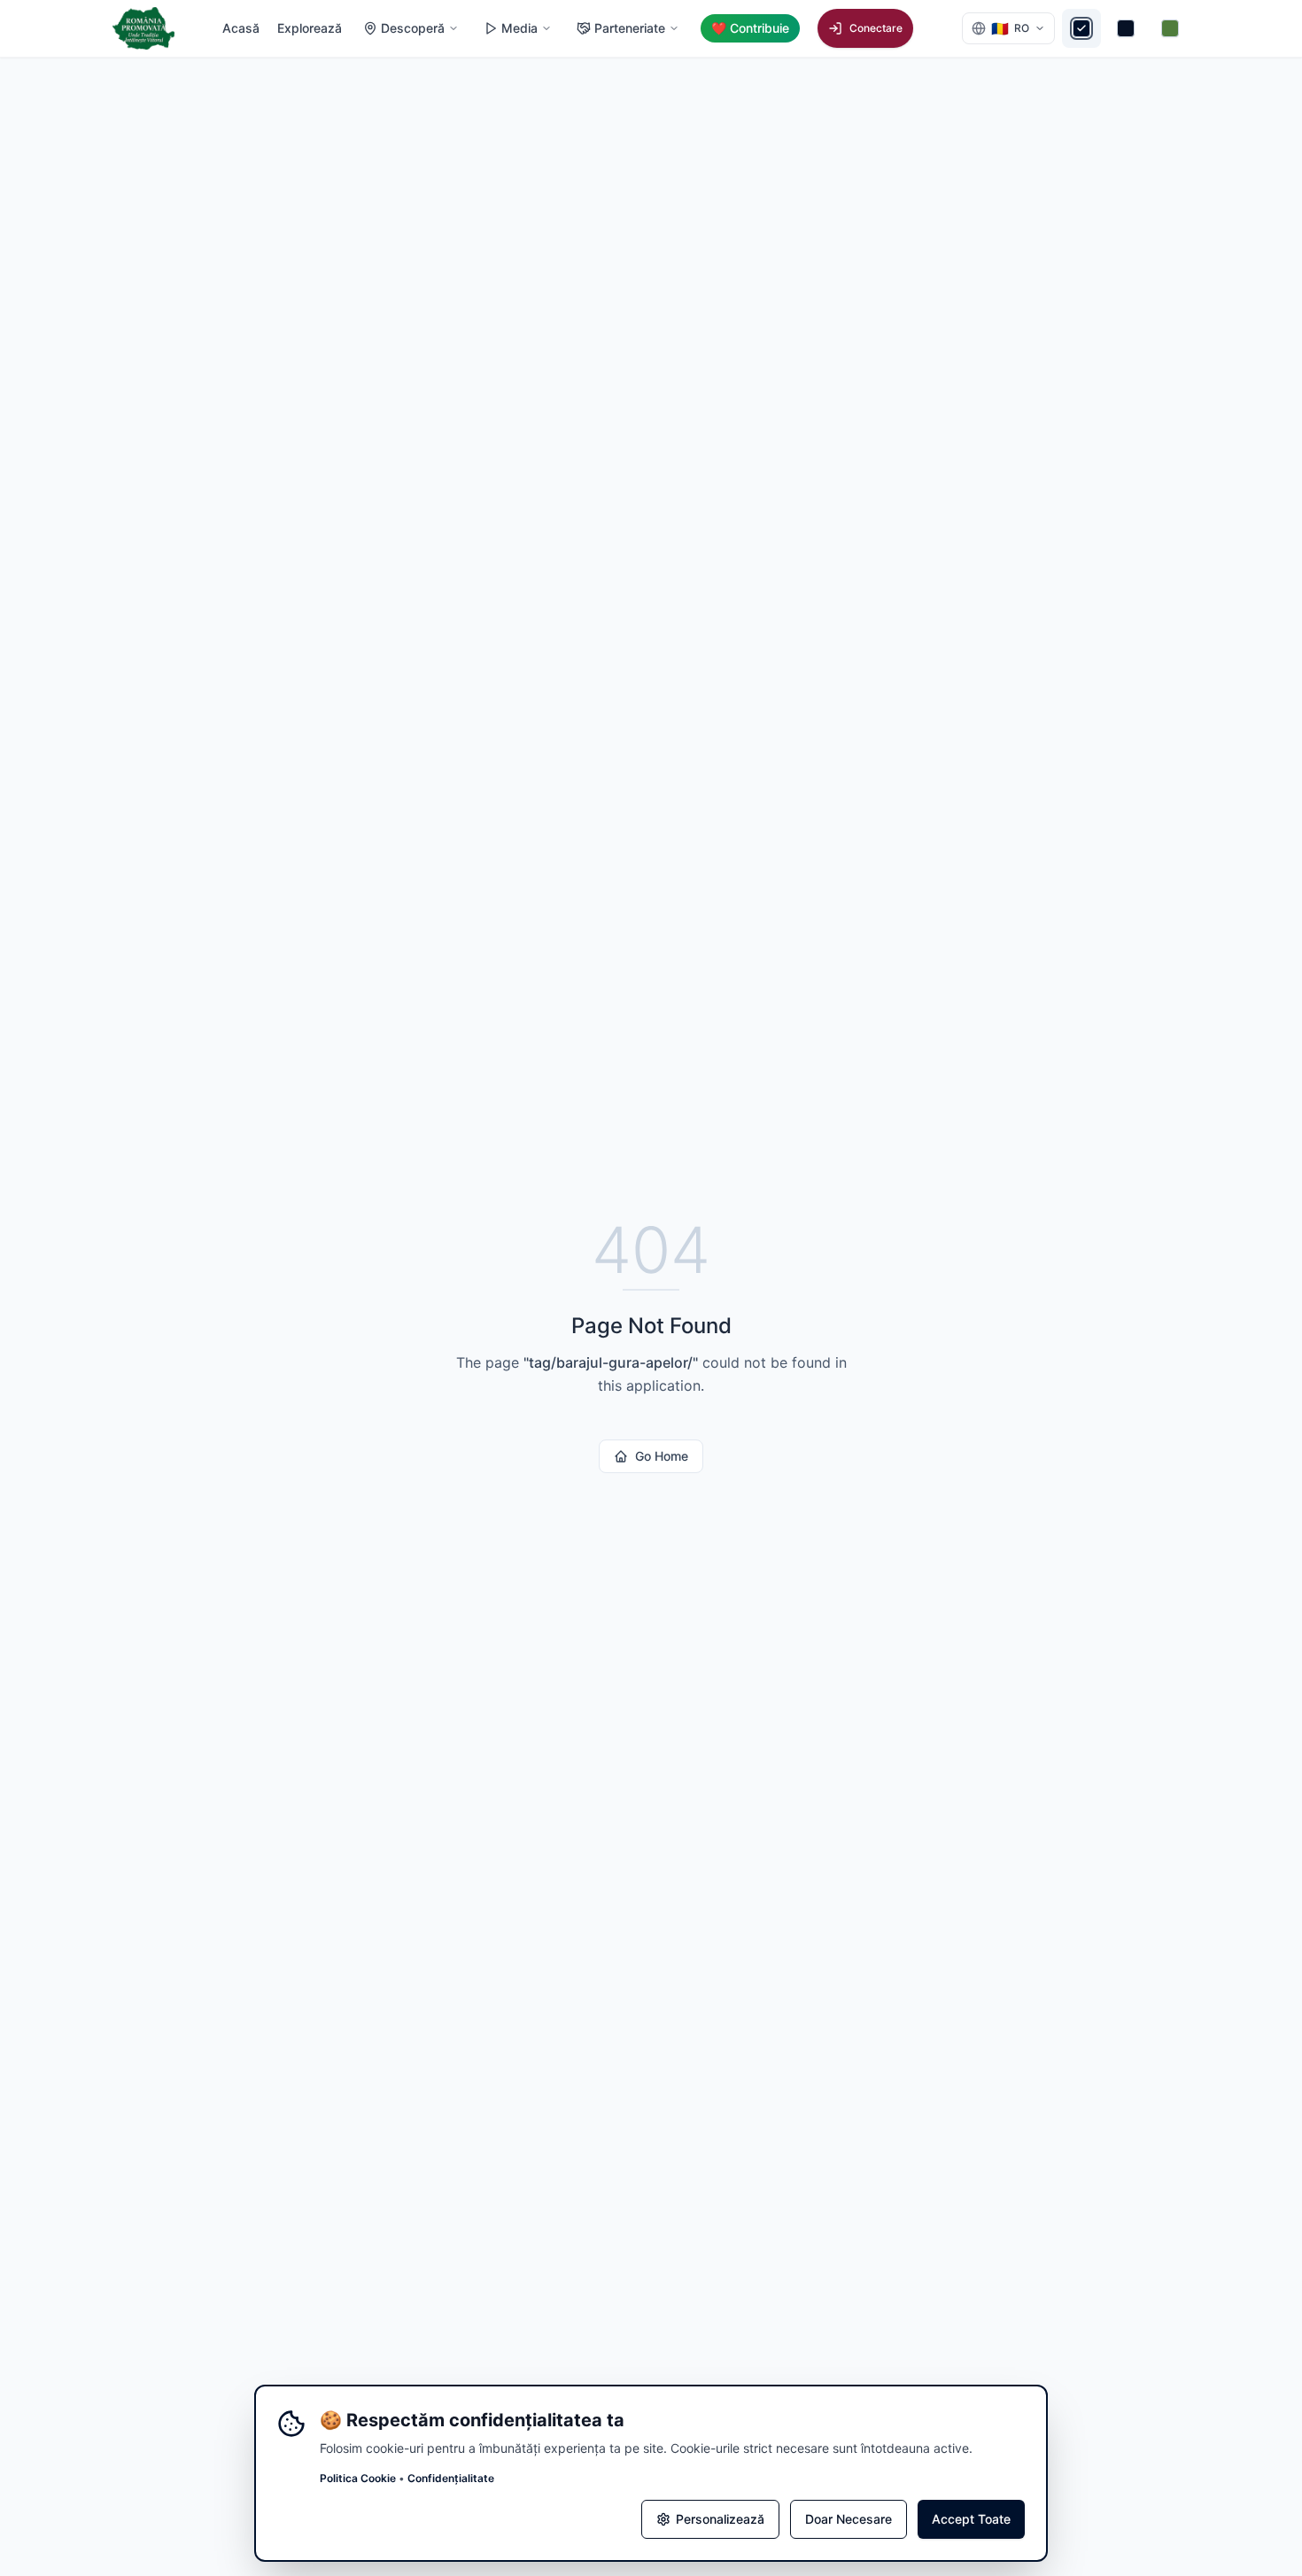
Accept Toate (971, 2519)
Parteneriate (630, 28)
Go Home (662, 1456)
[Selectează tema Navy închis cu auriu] (1081, 28)
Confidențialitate (451, 2478)
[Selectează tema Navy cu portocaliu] (1126, 28)
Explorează (310, 28)
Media (519, 28)
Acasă (241, 28)
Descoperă (413, 28)
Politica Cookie (358, 2478)
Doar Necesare (849, 2519)
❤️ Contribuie (750, 28)
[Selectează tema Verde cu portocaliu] (1170, 28)
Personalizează (720, 2519)
